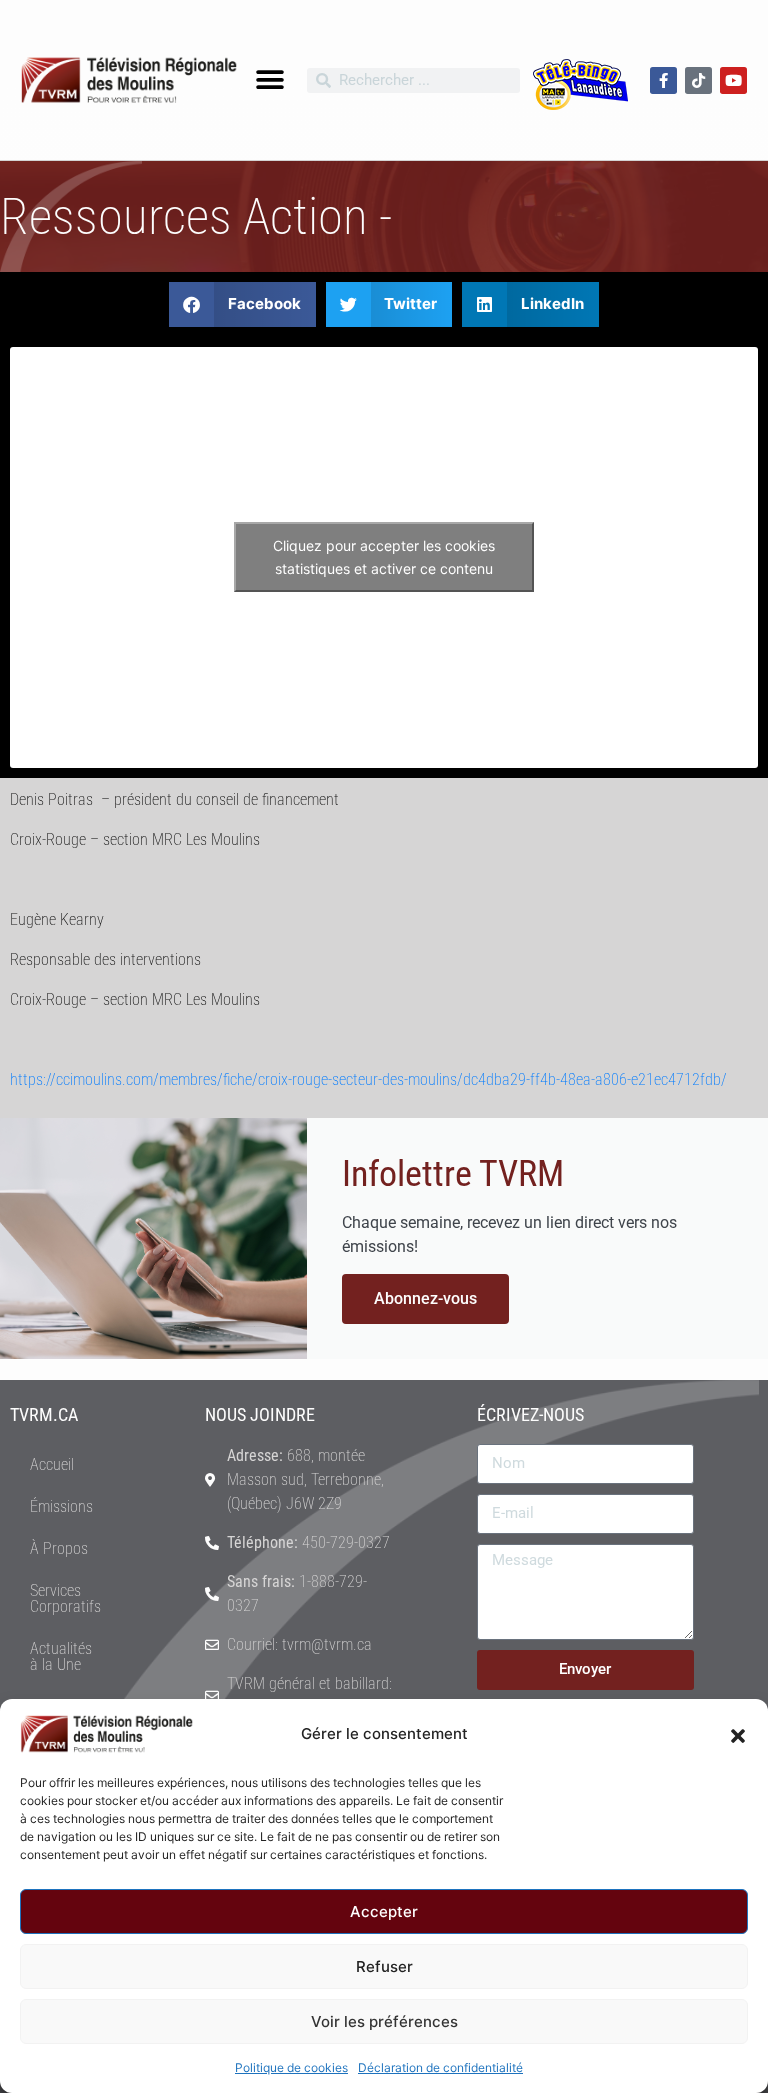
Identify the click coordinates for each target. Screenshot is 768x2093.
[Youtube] (733, 80)
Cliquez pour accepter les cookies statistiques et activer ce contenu (384, 557)
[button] (738, 1734)
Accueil (52, 1464)
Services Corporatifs (65, 1598)
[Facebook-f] (663, 80)
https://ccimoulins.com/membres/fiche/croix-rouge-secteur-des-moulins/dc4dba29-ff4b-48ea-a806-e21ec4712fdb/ (368, 1079)
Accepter (384, 1911)
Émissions (61, 1506)
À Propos (59, 1548)
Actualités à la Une (61, 1656)
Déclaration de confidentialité (440, 2067)
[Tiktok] (698, 80)
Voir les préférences (384, 2021)
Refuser (384, 1966)
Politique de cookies (291, 2067)
